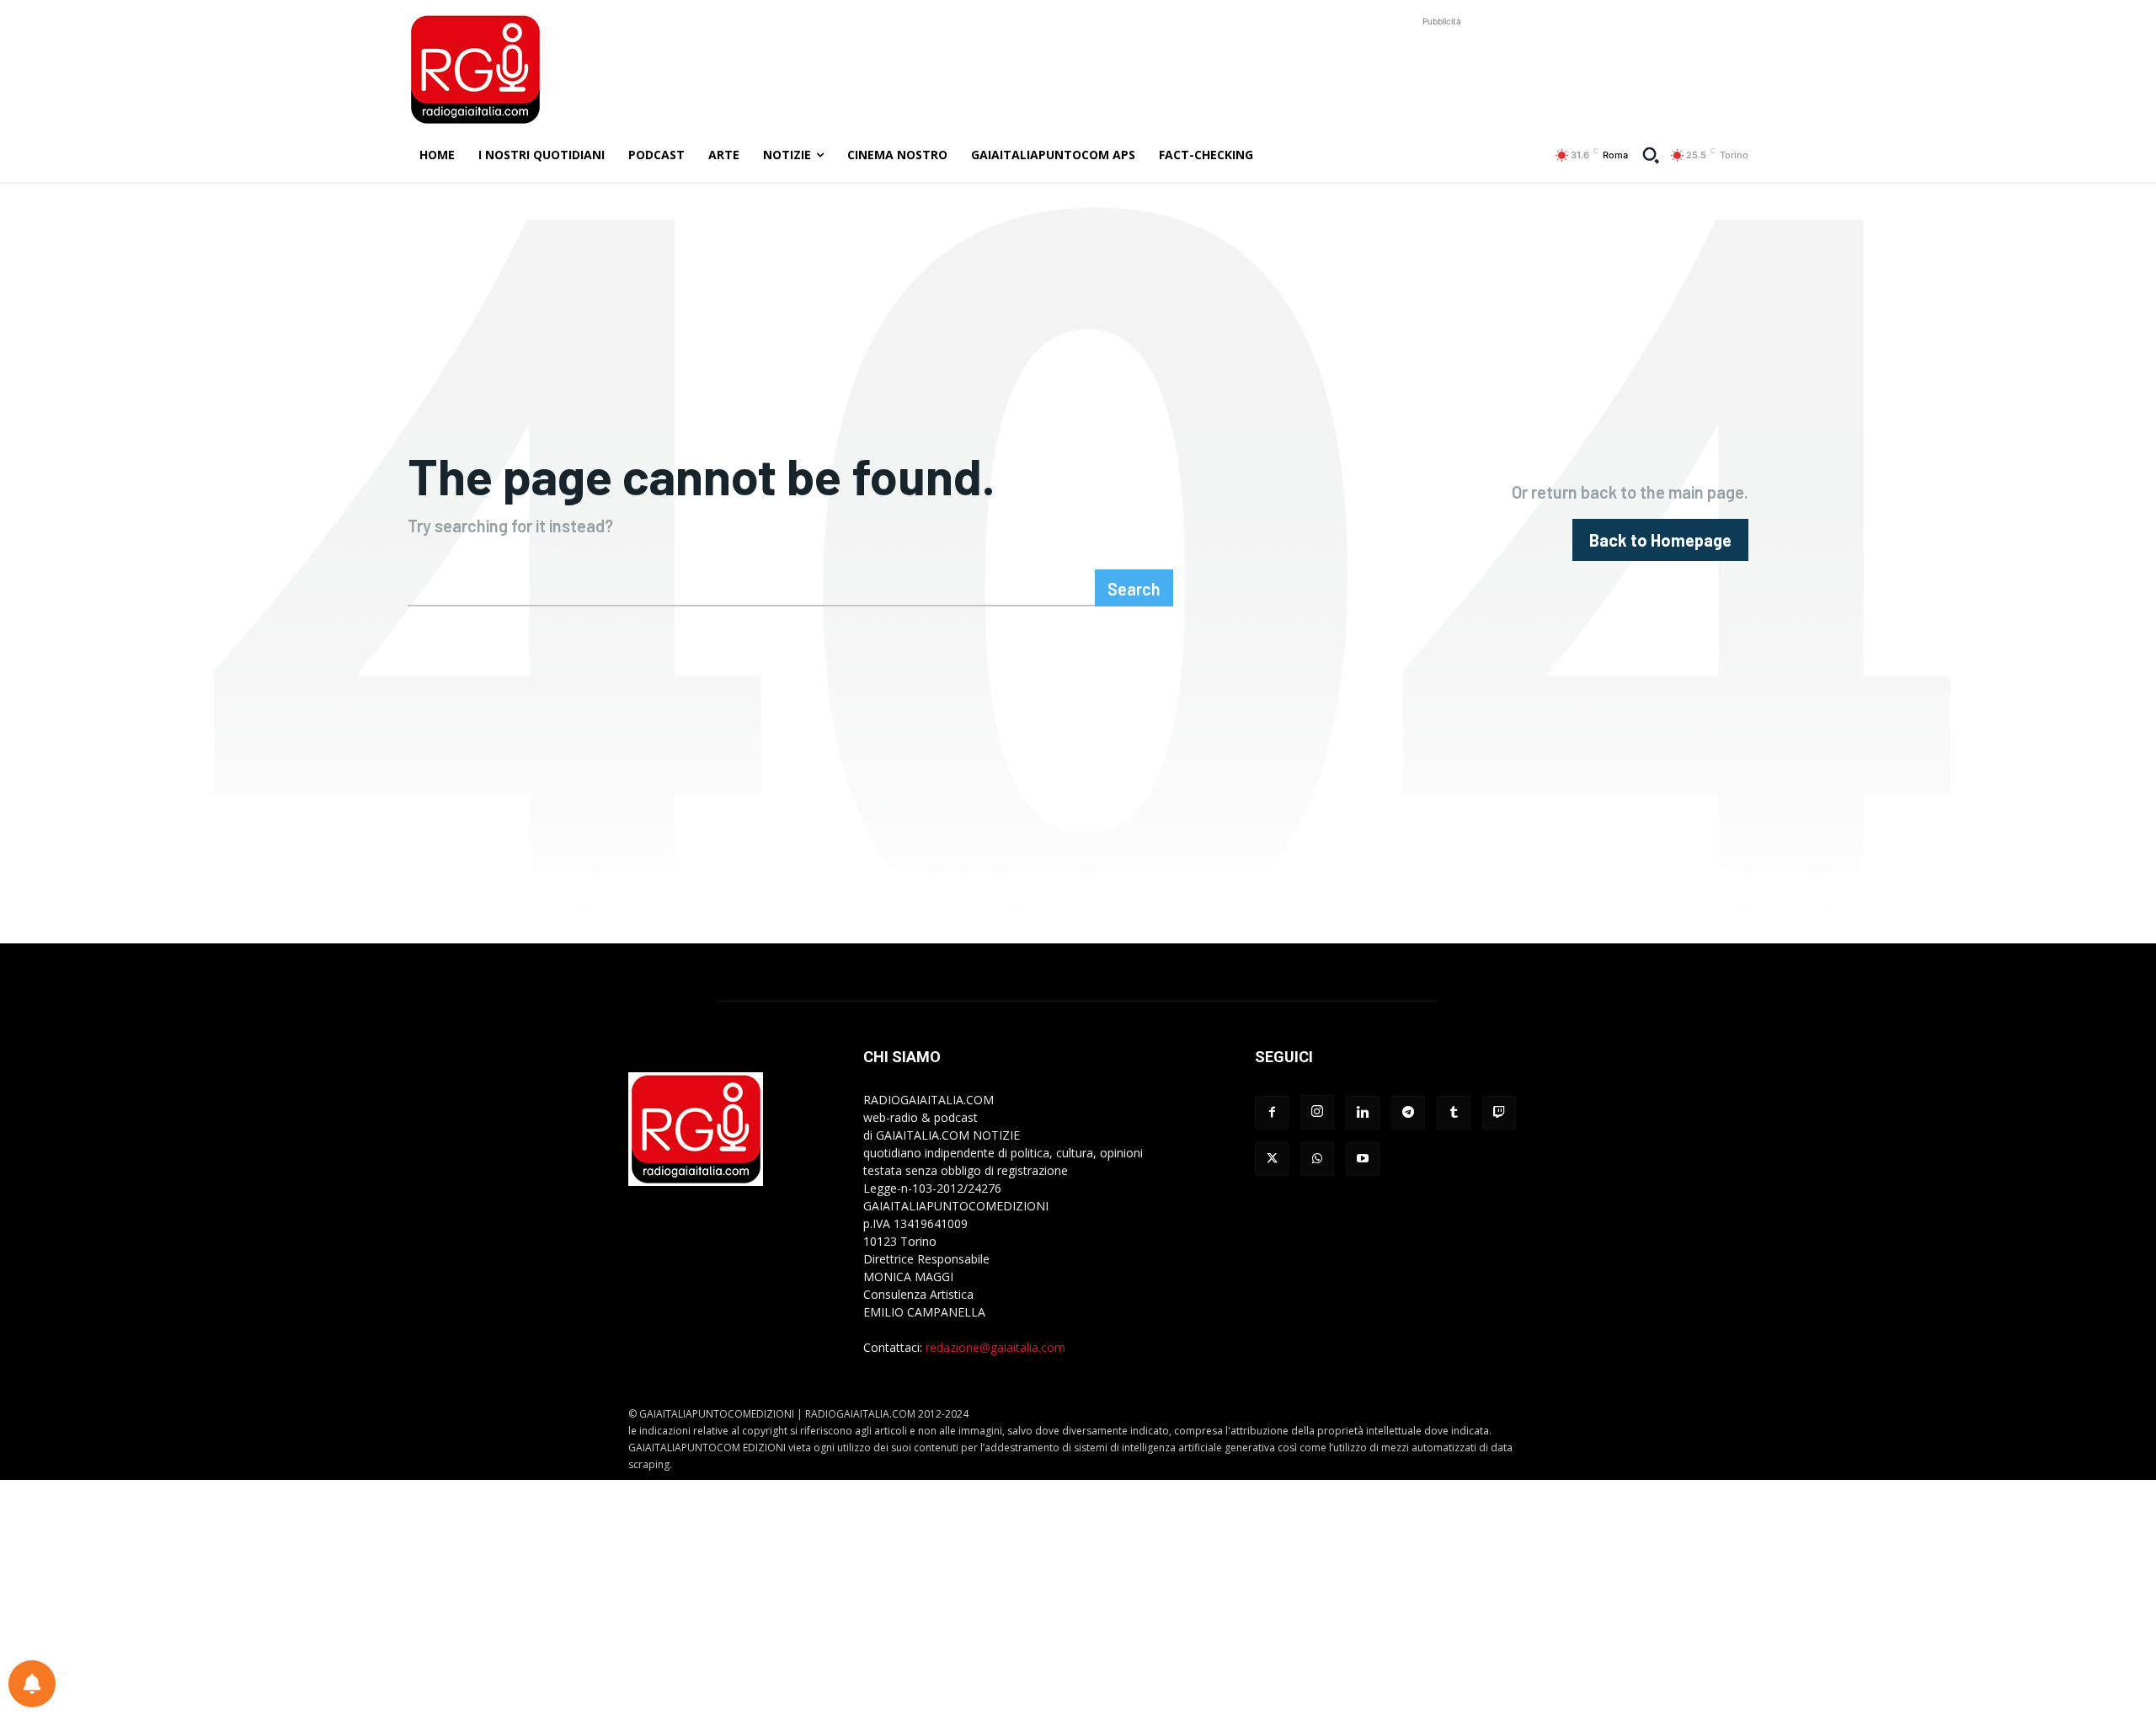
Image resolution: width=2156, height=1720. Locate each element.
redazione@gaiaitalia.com (995, 1347)
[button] (1651, 155)
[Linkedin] (1363, 1113)
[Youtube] (1363, 1159)
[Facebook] (1272, 1113)
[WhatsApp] (1317, 1159)
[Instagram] (1317, 1112)
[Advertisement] (1442, 68)
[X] (1272, 1159)
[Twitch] (1499, 1113)
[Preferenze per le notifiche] (32, 1684)
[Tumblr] (1454, 1113)
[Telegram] (1408, 1113)
